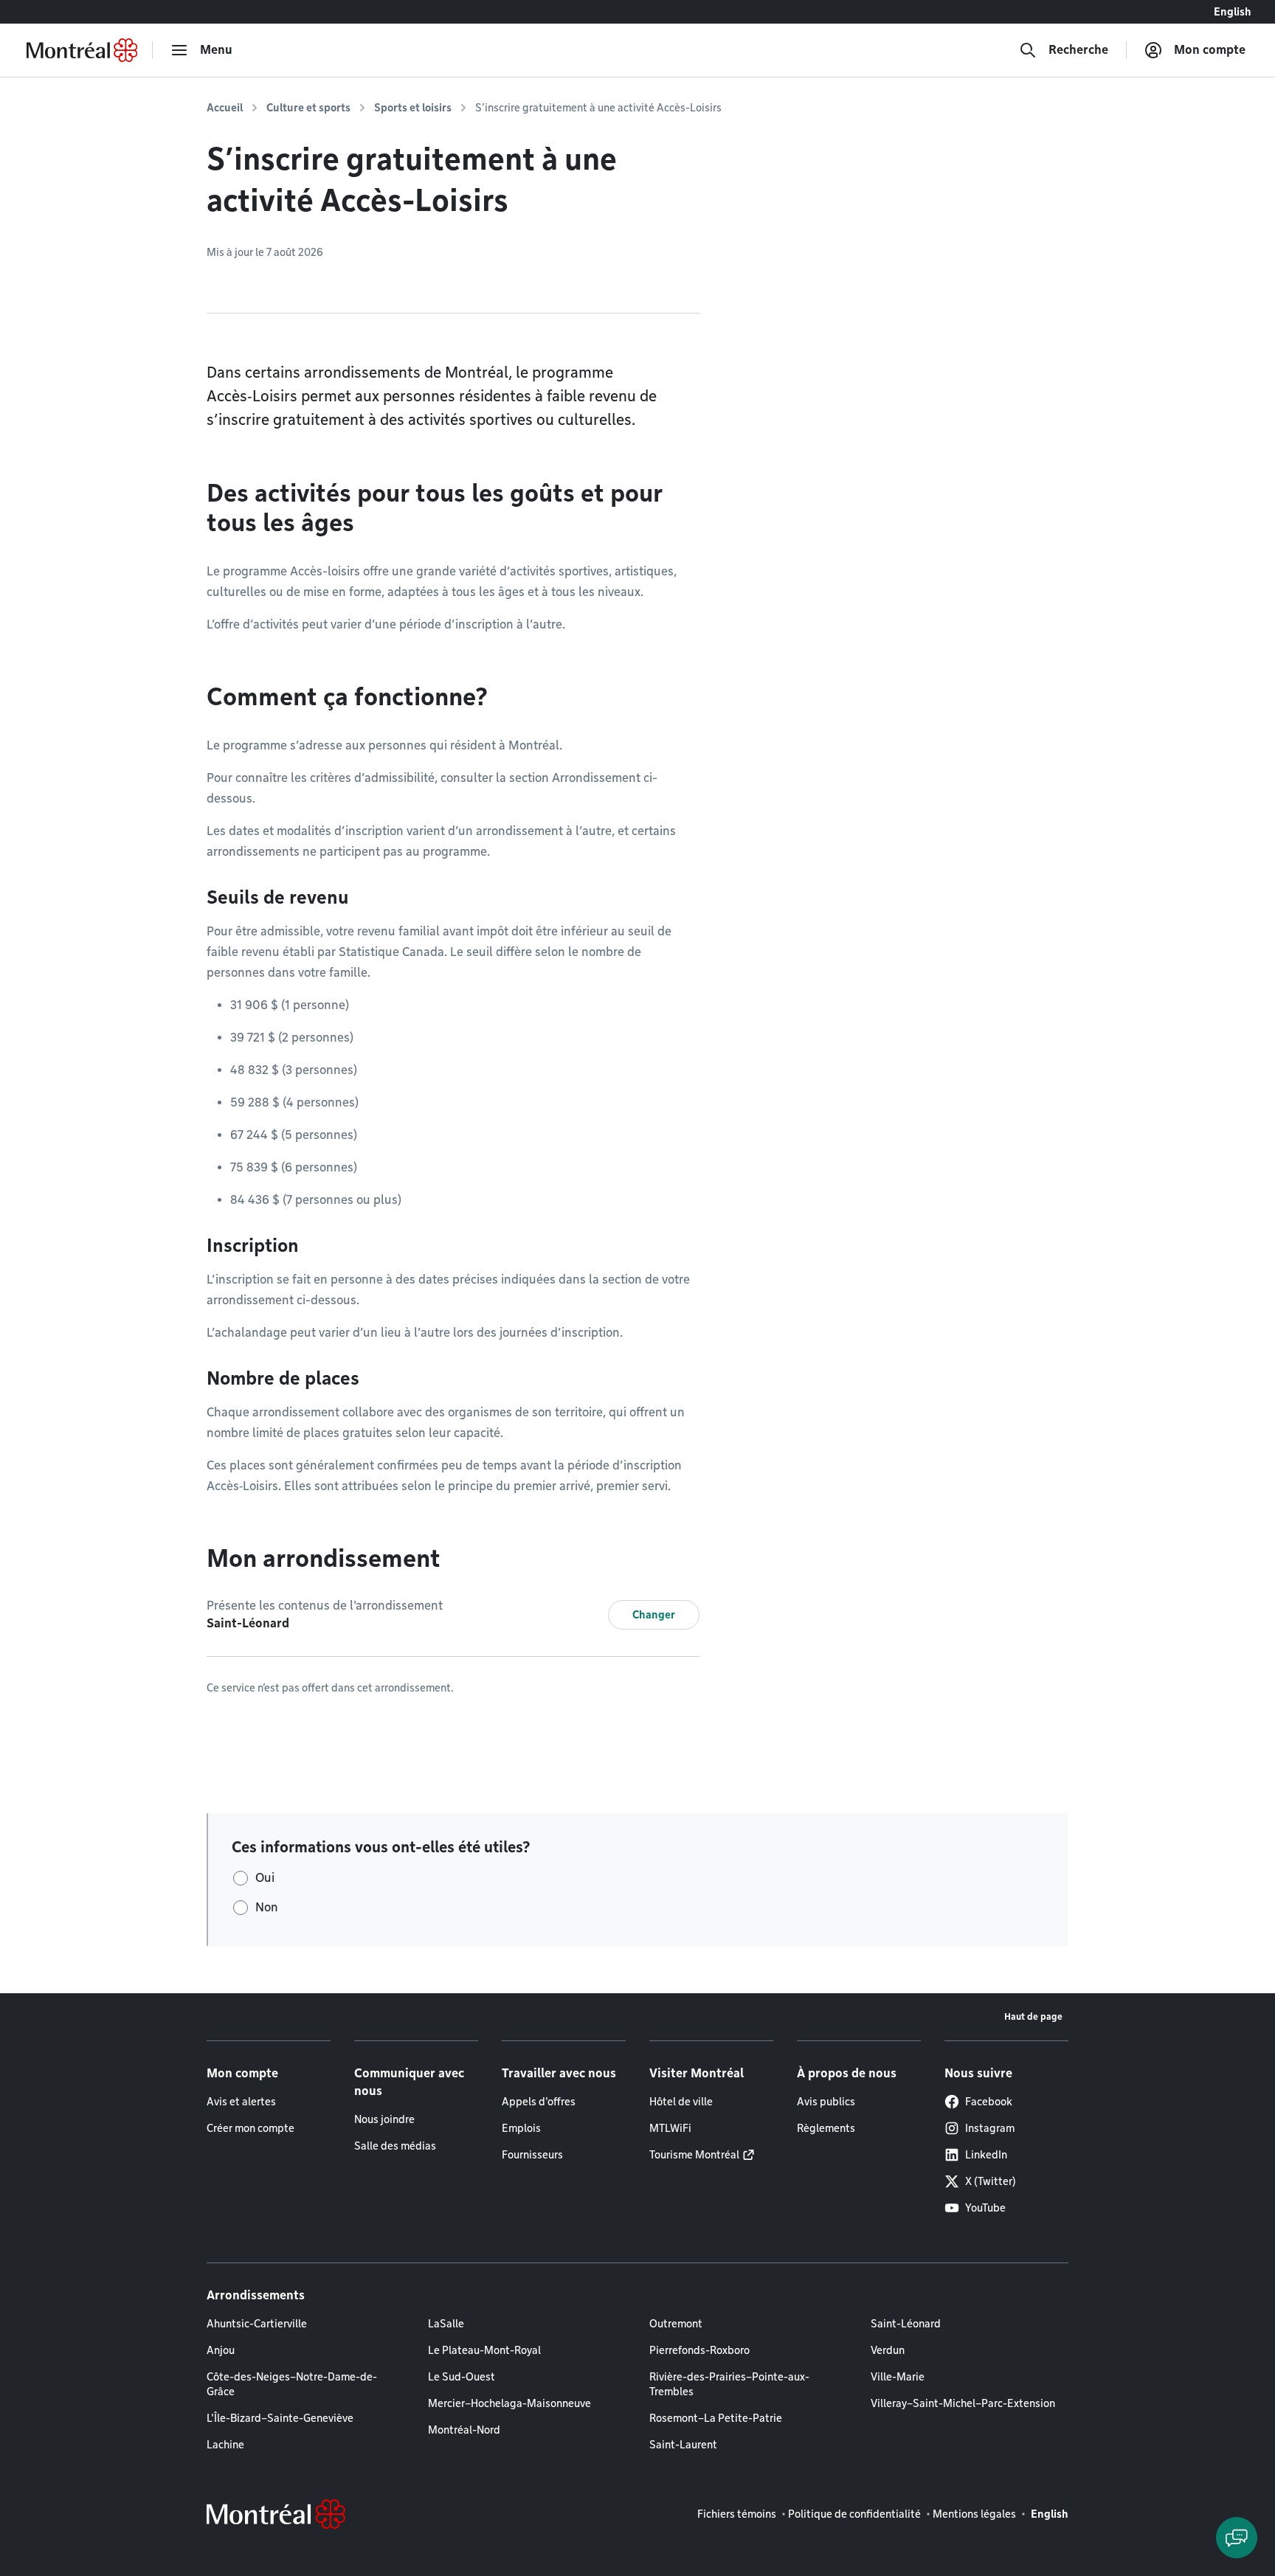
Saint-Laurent (683, 2445)
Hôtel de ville (681, 2102)
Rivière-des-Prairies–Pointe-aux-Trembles (729, 2384)
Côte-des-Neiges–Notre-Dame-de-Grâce (292, 2384)
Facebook (989, 2102)
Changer (654, 1615)
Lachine (225, 2445)
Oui (265, 1878)
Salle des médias (395, 2146)
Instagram (990, 2128)
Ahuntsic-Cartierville (257, 2324)
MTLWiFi (670, 2128)
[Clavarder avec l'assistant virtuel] (1237, 2538)
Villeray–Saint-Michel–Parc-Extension (963, 2403)
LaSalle (446, 2324)
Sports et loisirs (413, 108)
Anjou (221, 2350)
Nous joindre (384, 2119)
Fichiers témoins (737, 2514)
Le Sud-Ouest (462, 2377)
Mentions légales (974, 2514)
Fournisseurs (532, 2155)
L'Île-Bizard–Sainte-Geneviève (280, 2418)
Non (267, 1907)
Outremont (676, 2324)
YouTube (985, 2208)
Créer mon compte (250, 2128)
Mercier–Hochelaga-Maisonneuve (509, 2403)
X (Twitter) (991, 2181)
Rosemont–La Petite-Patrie (716, 2418)
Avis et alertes (241, 2102)
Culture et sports (308, 108)
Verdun (888, 2350)
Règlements (826, 2128)
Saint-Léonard (906, 2324)
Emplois (521, 2128)
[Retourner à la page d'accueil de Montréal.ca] (82, 50)
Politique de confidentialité (854, 2514)
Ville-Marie (898, 2377)
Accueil (225, 108)
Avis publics (826, 2102)
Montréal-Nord (464, 2430)
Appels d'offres (539, 2102)
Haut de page (1033, 2016)
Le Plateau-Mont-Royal (484, 2350)
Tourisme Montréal (694, 2155)
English (1233, 12)
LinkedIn (986, 2155)
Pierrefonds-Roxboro (699, 2350)
